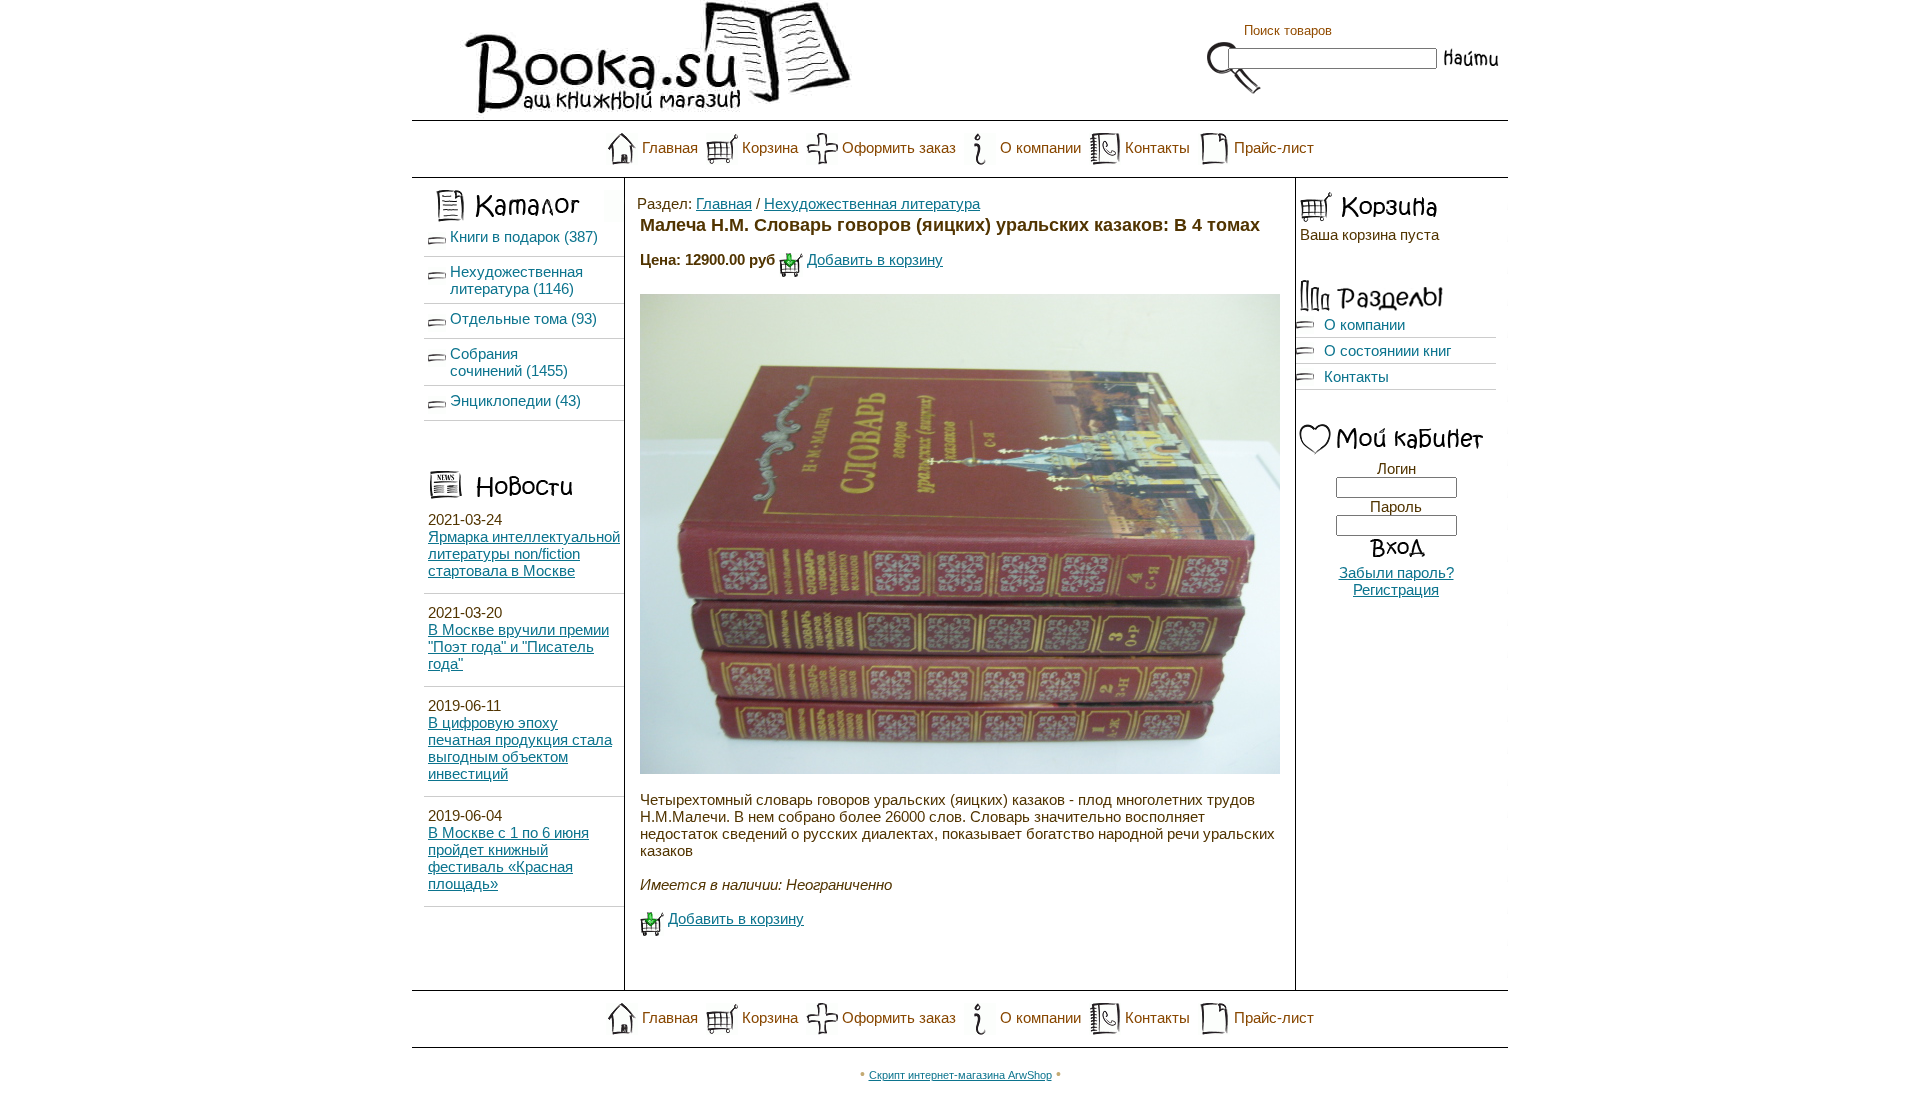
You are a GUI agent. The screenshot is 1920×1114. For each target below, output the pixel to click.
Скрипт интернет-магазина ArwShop (960, 1075)
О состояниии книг (1387, 350)
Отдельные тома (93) (523, 318)
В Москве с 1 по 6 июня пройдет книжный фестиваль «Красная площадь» (508, 858)
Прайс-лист (1274, 147)
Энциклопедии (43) (515, 400)
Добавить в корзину (875, 259)
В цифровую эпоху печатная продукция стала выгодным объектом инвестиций (520, 748)
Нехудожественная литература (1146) (516, 280)
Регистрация (1396, 589)
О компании (1040, 147)
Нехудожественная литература (872, 203)
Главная (670, 147)
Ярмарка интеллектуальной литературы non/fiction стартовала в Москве (524, 553)
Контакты (1157, 147)
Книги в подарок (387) (524, 236)
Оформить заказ (899, 147)
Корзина (770, 147)
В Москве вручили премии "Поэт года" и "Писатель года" (518, 646)
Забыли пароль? (1396, 572)
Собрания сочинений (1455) (509, 362)
